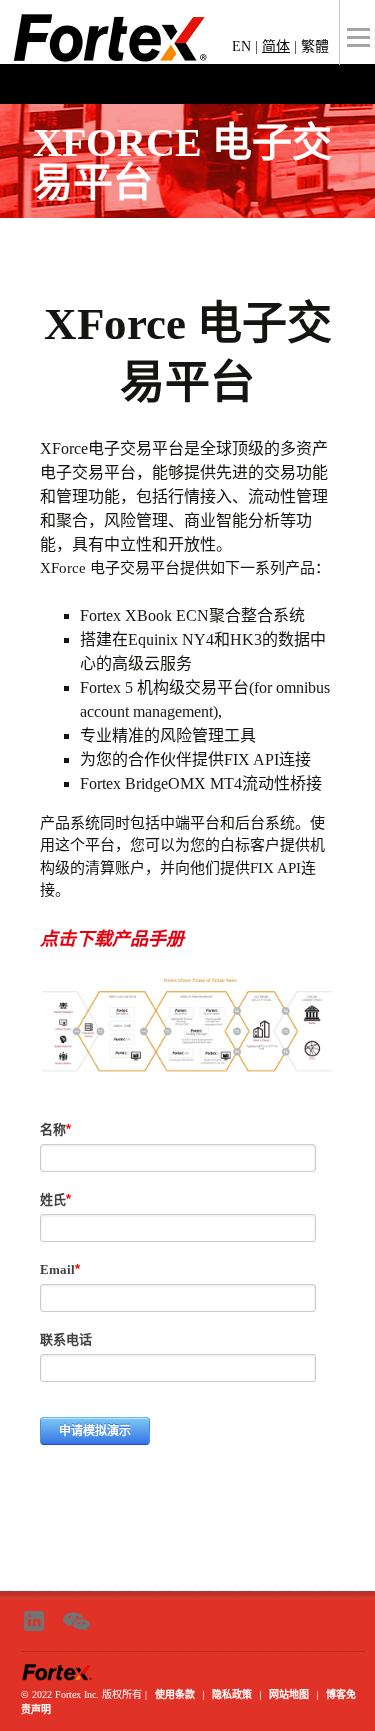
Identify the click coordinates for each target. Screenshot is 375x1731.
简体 (276, 46)
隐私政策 (232, 1694)
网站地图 (289, 1694)
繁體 (315, 46)
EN (241, 46)
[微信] (81, 1620)
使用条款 (175, 1694)
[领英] (39, 1620)
